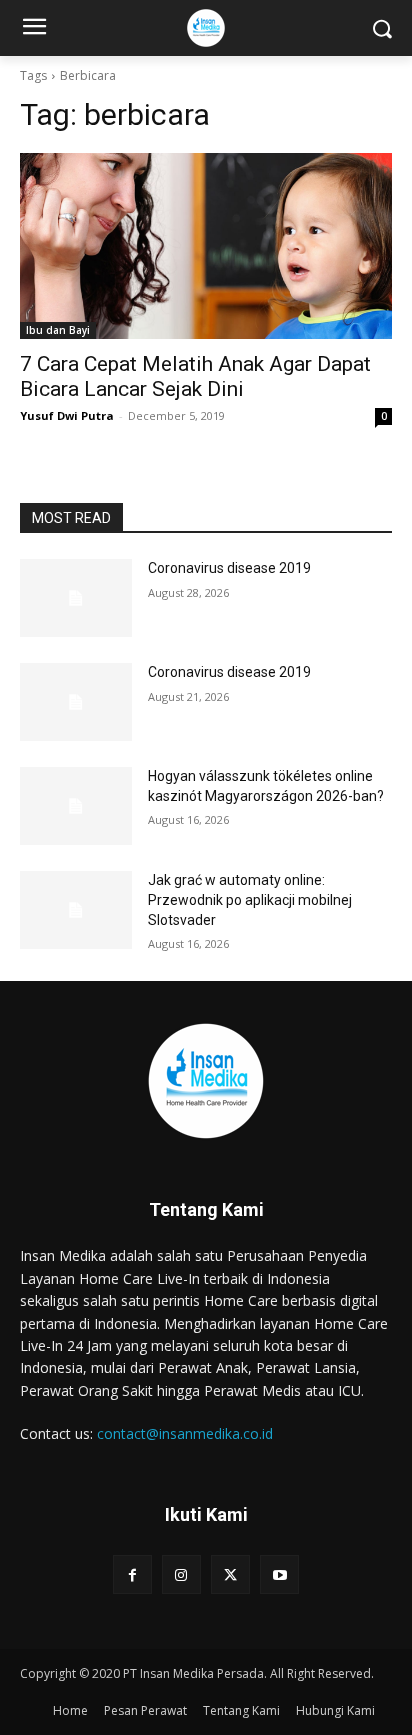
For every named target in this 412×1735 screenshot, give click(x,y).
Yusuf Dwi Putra (67, 415)
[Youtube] (279, 1574)
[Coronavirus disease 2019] (76, 598)
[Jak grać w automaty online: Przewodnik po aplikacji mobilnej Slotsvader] (76, 910)
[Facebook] (132, 1574)
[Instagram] (181, 1574)
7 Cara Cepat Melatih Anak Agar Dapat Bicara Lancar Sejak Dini (195, 376)
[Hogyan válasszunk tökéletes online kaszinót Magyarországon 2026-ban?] (76, 806)
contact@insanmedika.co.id (185, 1433)
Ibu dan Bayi (58, 330)
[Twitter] (230, 1574)
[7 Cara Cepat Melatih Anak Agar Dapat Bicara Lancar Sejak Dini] (206, 246)
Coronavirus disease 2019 (229, 568)
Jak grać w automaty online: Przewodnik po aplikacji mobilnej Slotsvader (250, 899)
